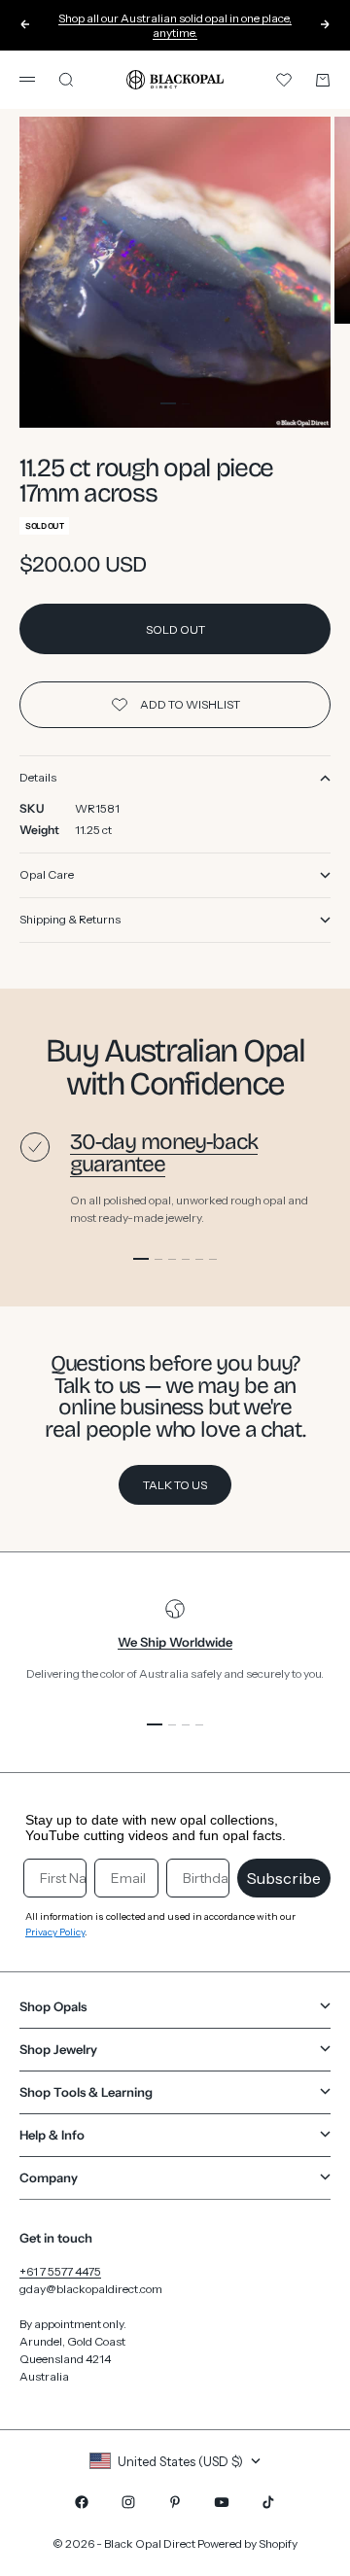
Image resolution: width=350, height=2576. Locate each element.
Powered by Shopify (247, 2543)
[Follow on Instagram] (128, 2502)
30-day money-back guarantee (164, 1153)
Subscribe (284, 1878)
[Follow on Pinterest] (175, 2502)
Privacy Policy (55, 1932)
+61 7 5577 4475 (60, 2271)
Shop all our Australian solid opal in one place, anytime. (175, 24)
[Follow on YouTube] (222, 2502)
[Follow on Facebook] (82, 2502)
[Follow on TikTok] (268, 2502)
